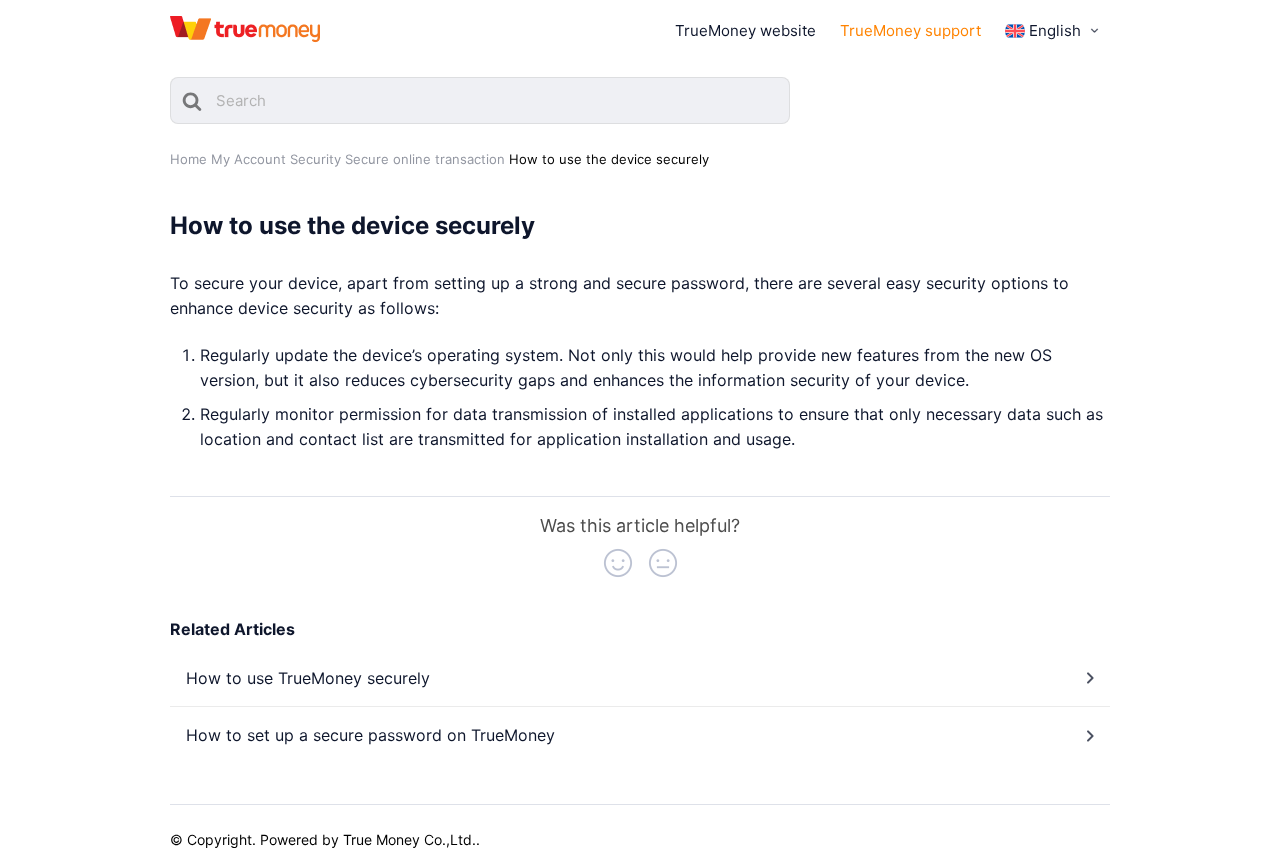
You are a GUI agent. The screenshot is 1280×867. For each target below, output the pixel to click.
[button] (618, 563)
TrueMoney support (910, 30)
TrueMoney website (745, 30)
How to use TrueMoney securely (308, 678)
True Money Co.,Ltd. (409, 839)
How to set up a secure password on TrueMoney (370, 735)
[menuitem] (1054, 31)
